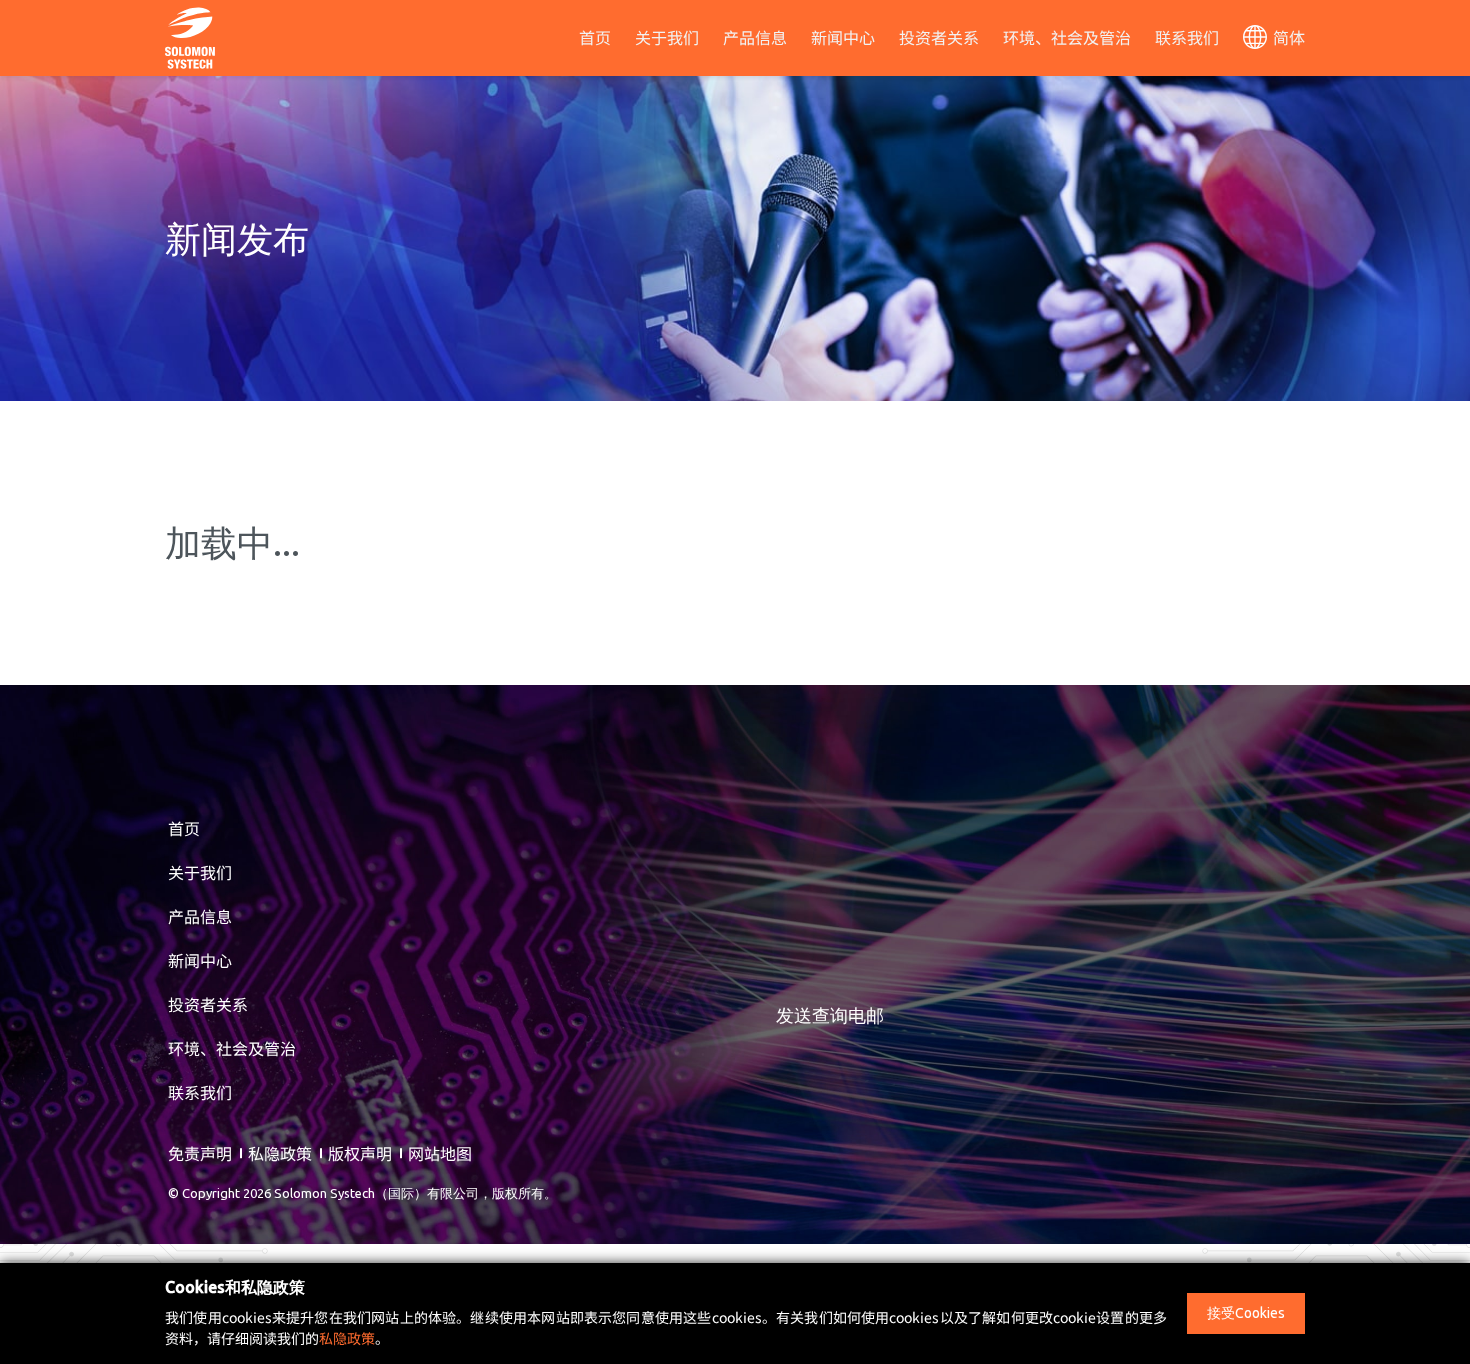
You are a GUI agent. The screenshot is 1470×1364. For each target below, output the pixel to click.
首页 (595, 37)
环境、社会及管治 (1067, 37)
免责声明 (200, 1153)
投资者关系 (939, 37)
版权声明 (360, 1153)
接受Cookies (1246, 1313)
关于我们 (667, 37)
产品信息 (755, 37)
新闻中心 (843, 37)
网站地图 (440, 1153)
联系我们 (1187, 37)
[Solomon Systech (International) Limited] (190, 35)
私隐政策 (280, 1153)
